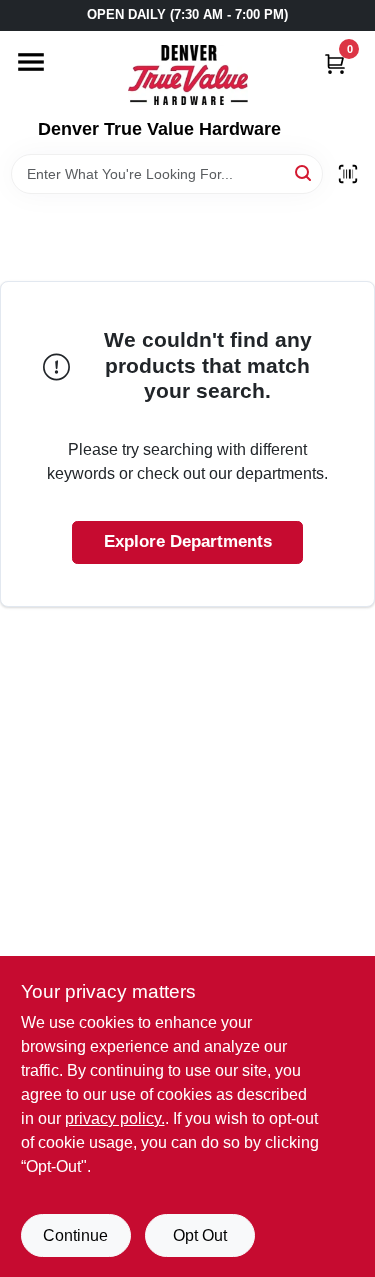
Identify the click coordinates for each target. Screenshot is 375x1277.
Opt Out (200, 1235)
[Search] (304, 172)
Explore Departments (188, 541)
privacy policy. (115, 1118)
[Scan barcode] (348, 174)
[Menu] (31, 62)
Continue (75, 1235)
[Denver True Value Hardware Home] (188, 75)
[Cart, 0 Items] (335, 63)
